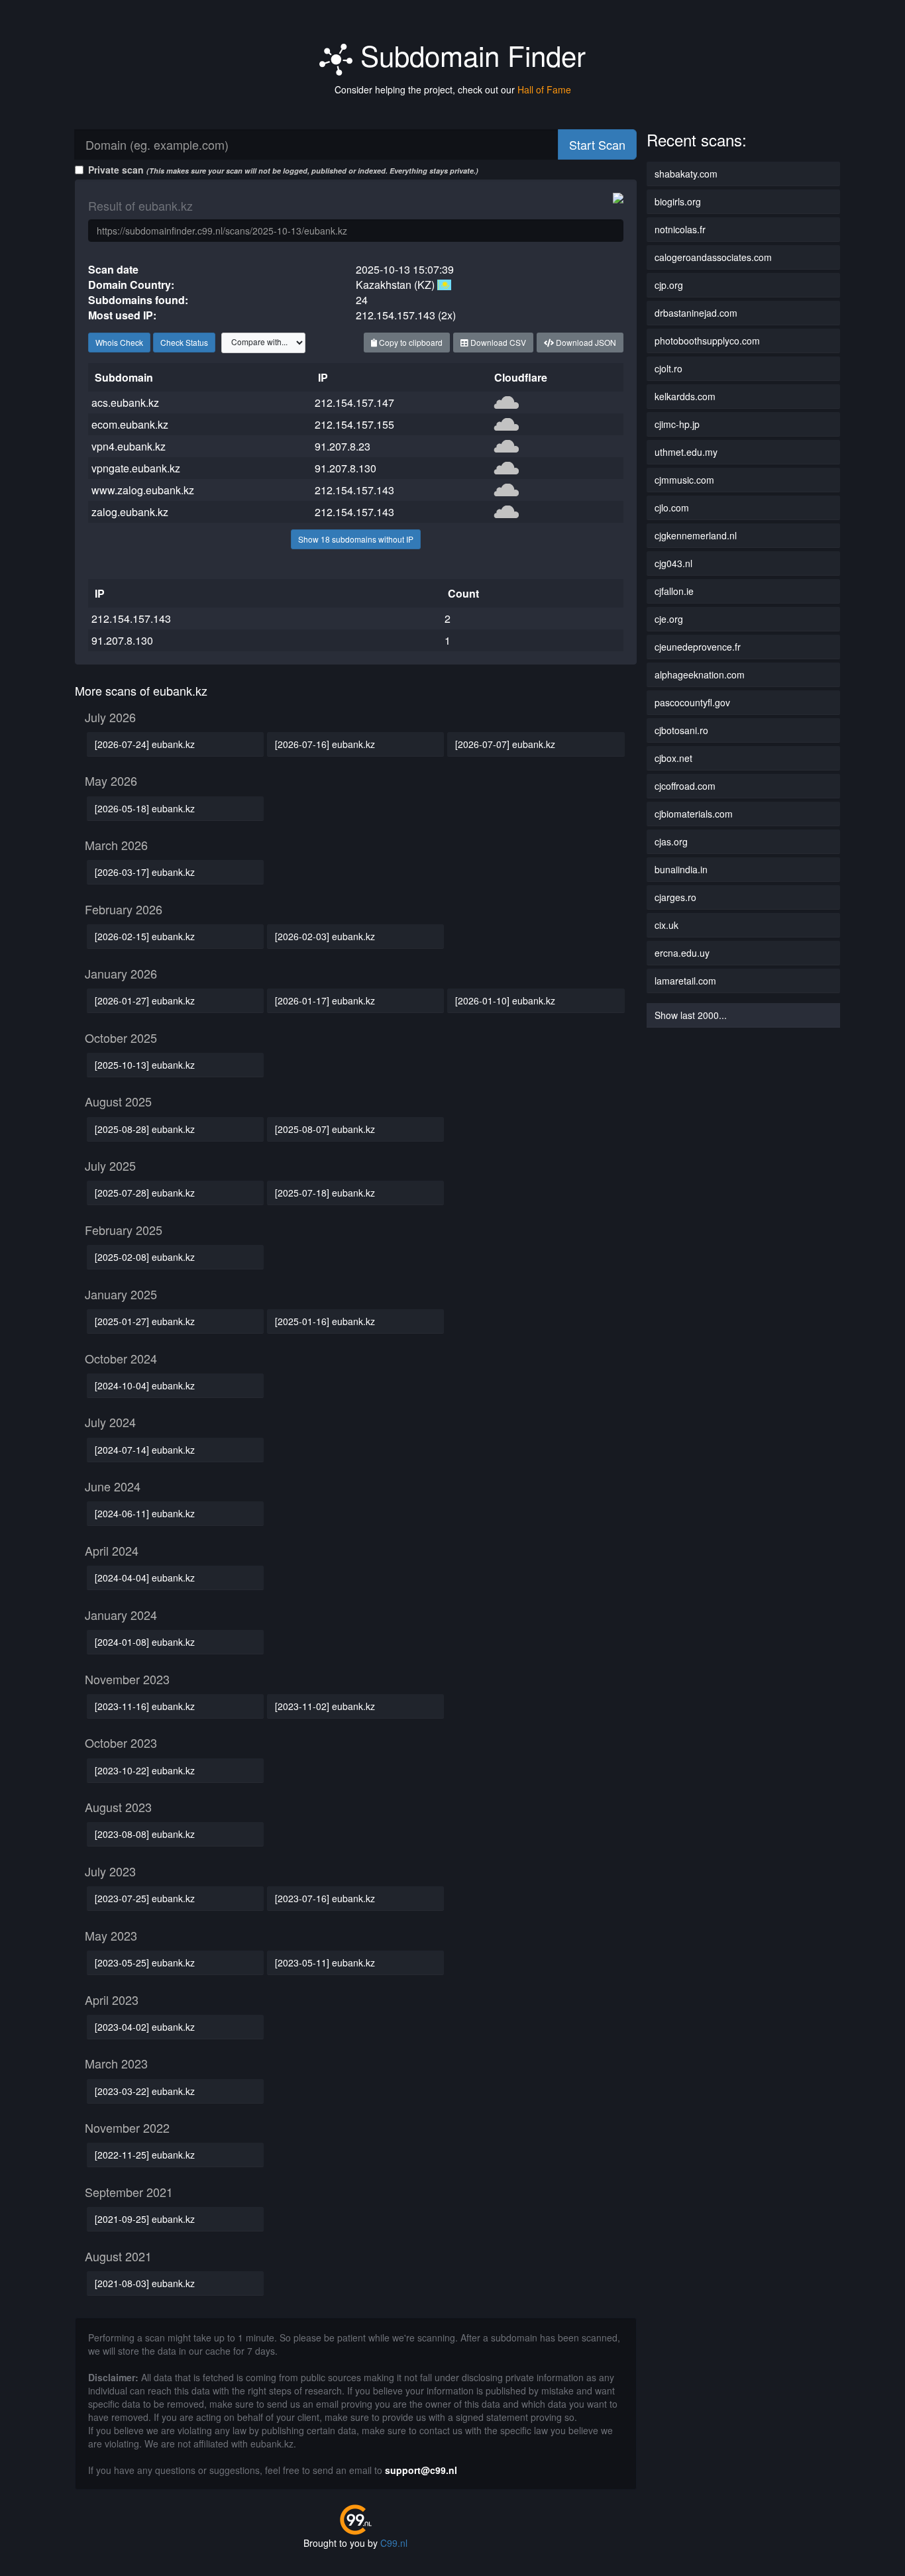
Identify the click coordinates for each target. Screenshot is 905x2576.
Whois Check (119, 342)
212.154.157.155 (354, 424)
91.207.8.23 (343, 446)
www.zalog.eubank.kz (143, 490)
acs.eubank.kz (125, 402)
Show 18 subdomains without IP (356, 539)
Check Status (184, 342)
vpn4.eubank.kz (129, 446)
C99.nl (394, 2543)
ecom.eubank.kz (130, 424)
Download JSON (585, 342)
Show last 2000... (691, 1015)
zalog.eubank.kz (130, 512)
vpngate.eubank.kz (136, 468)
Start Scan (597, 144)
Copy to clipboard (410, 342)
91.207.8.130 (346, 468)
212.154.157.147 (354, 402)
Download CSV (497, 342)
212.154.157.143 (354, 490)
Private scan (283, 170)
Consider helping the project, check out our (453, 89)
